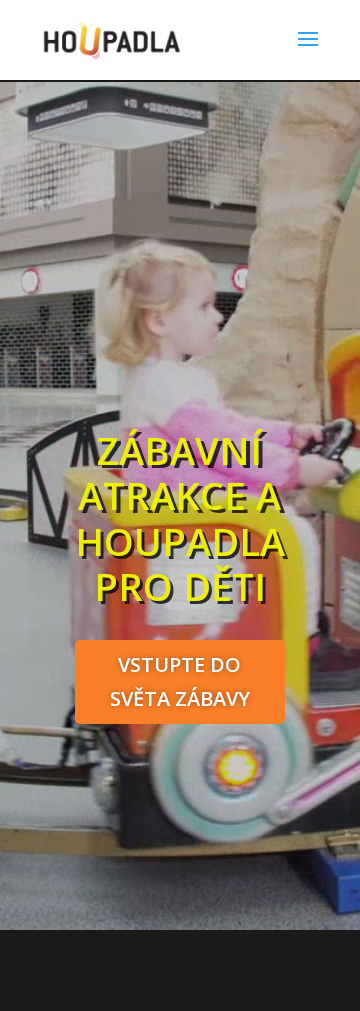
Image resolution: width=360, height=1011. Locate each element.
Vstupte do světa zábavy (180, 681)
